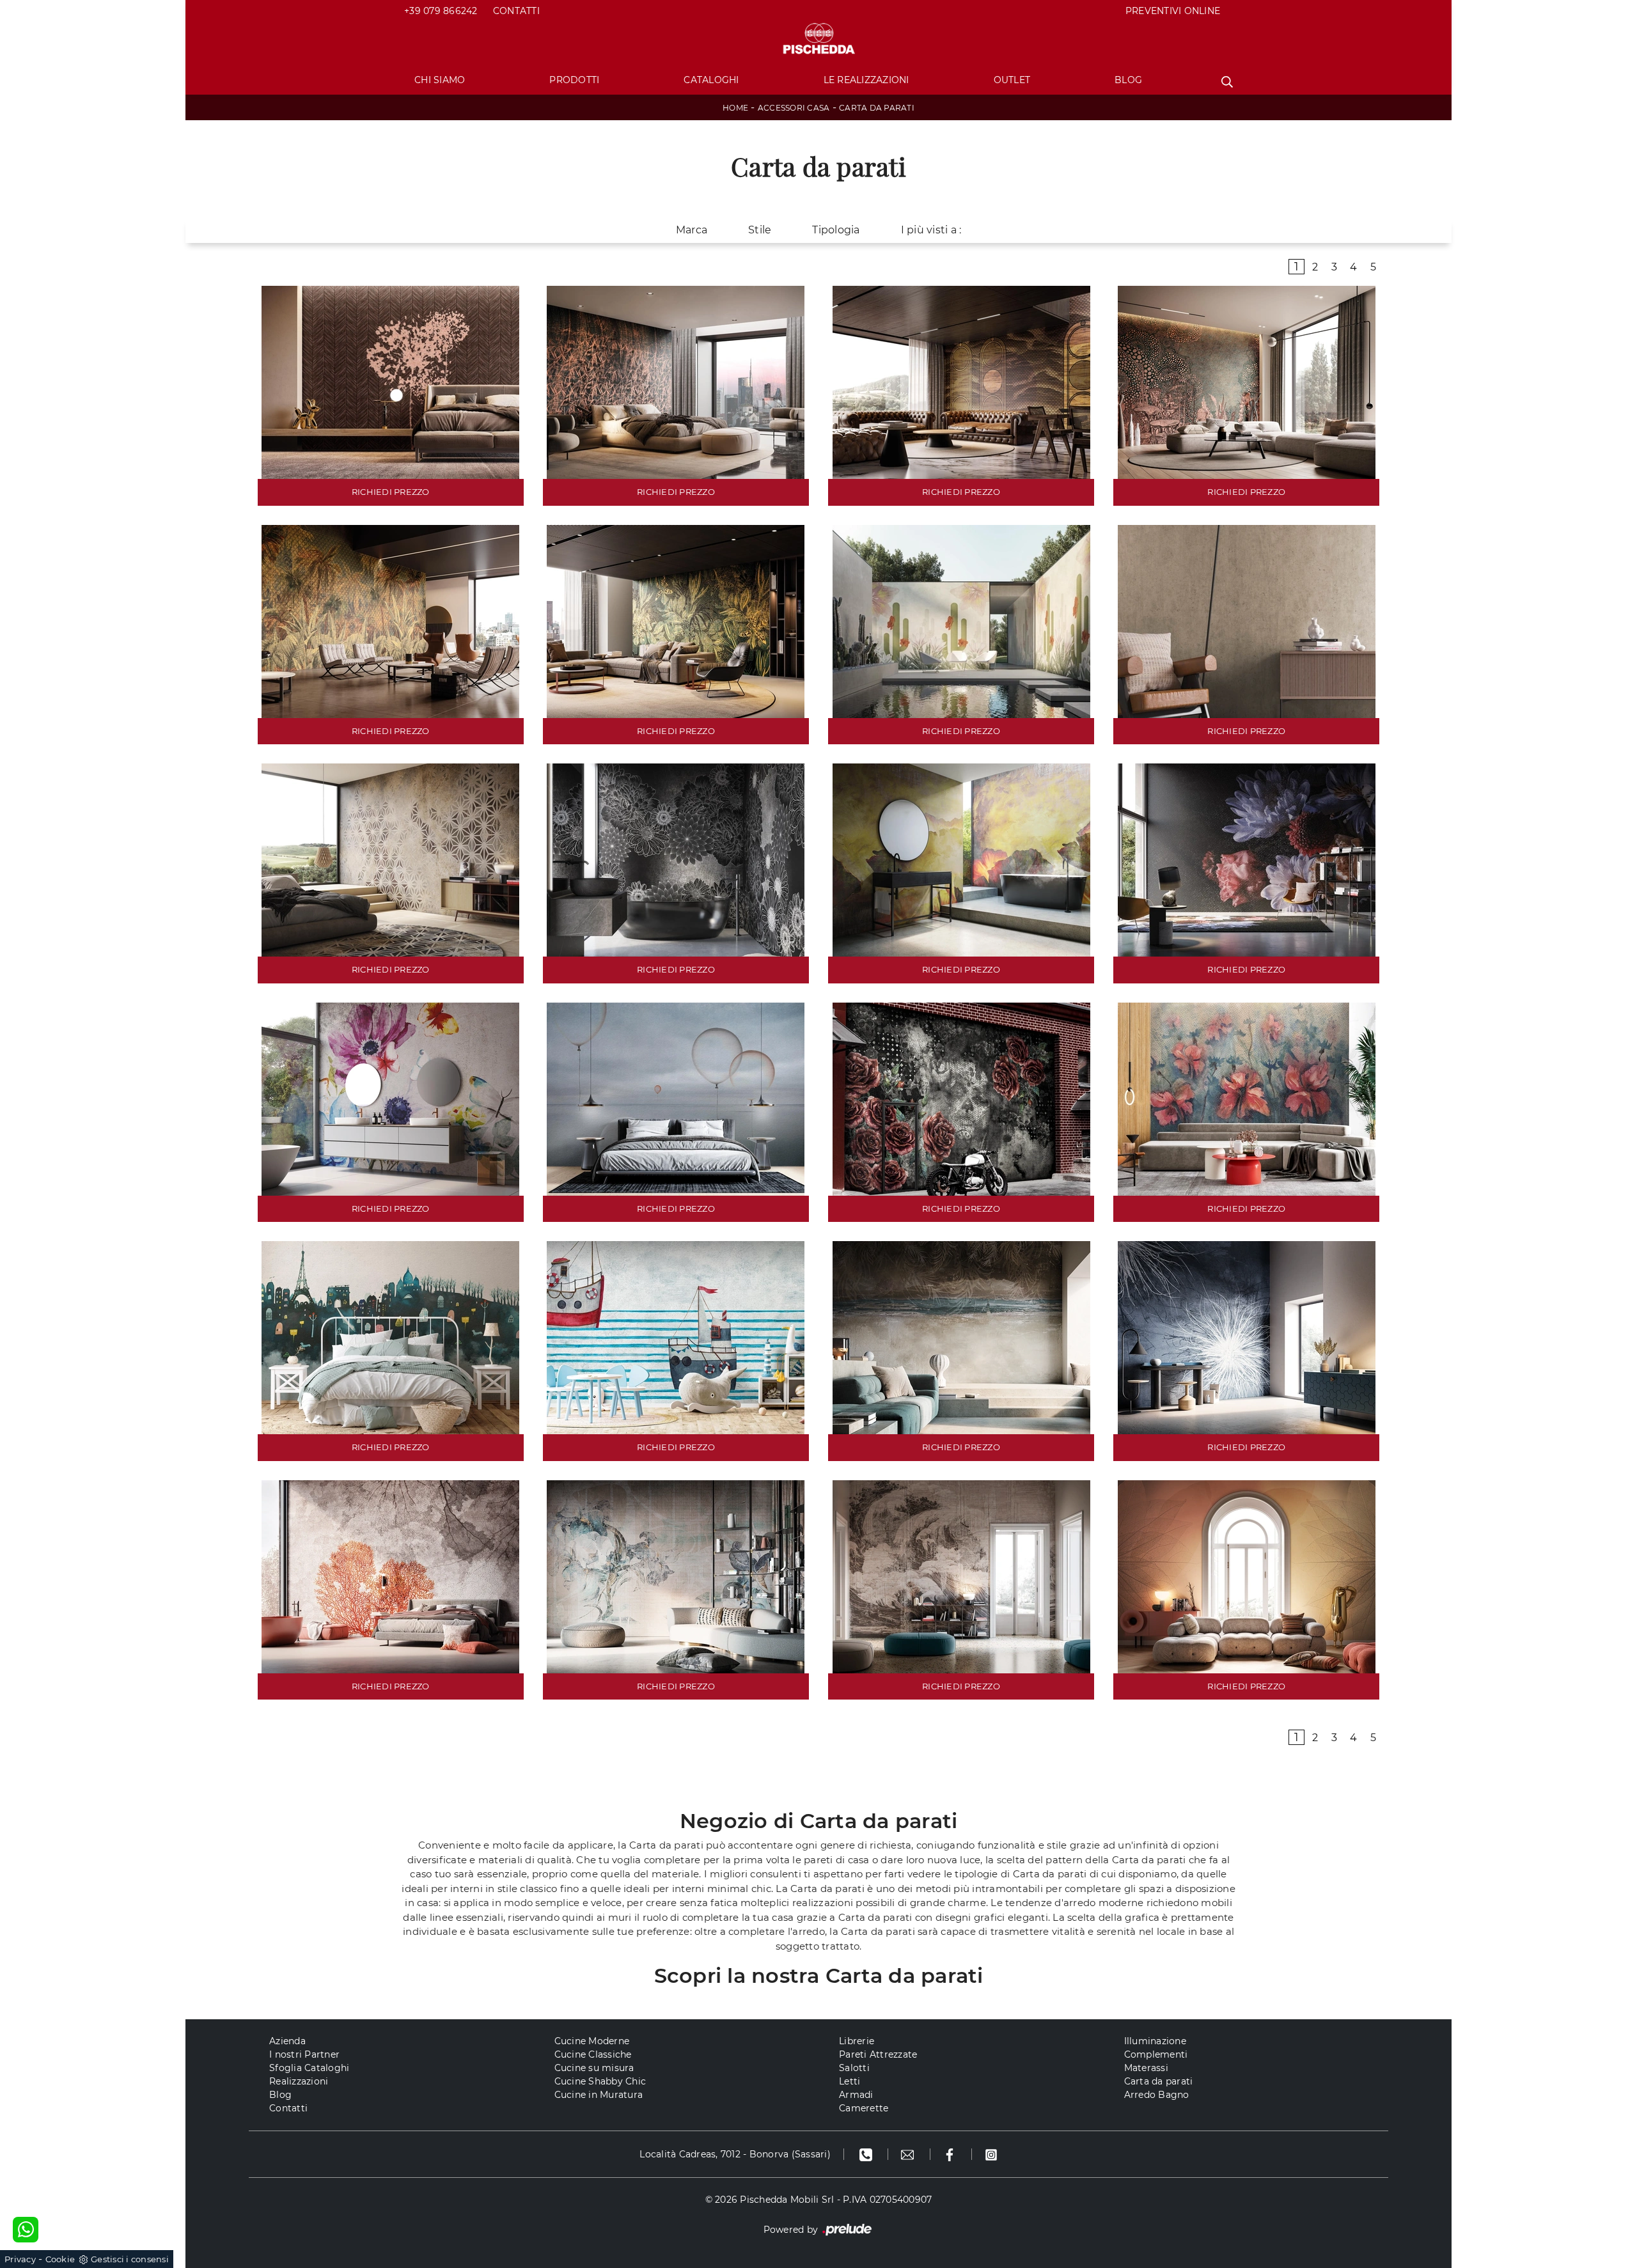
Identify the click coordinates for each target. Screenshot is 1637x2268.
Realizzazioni (299, 2081)
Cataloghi (711, 80)
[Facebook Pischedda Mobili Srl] (951, 2154)
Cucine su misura (594, 2068)
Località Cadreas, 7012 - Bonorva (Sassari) (735, 2154)
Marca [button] (692, 230)
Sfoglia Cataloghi (309, 2068)
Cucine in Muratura (599, 2095)
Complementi (1156, 2054)
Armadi (856, 2095)
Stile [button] (760, 230)
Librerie (857, 2041)
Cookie (60, 2259)
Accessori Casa (794, 108)
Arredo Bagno (1157, 2095)
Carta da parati (877, 108)
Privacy (20, 2259)
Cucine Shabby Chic (600, 2081)
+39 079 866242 (441, 11)
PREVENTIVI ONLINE (1173, 11)
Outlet (1012, 80)
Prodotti (574, 80)
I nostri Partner (304, 2054)
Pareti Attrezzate (878, 2054)
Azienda (287, 2041)
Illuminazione (1155, 2041)
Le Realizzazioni (866, 80)
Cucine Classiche (593, 2054)
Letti (850, 2081)
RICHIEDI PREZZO (391, 492)
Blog (1128, 80)
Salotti (854, 2068)
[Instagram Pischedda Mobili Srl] (991, 2154)
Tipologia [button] (836, 230)
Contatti (516, 11)
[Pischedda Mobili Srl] (818, 39)
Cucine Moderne (592, 2041)
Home (735, 108)
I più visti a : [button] (931, 230)
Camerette (864, 2108)
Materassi (1146, 2068)
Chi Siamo (440, 80)
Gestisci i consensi (130, 2259)
